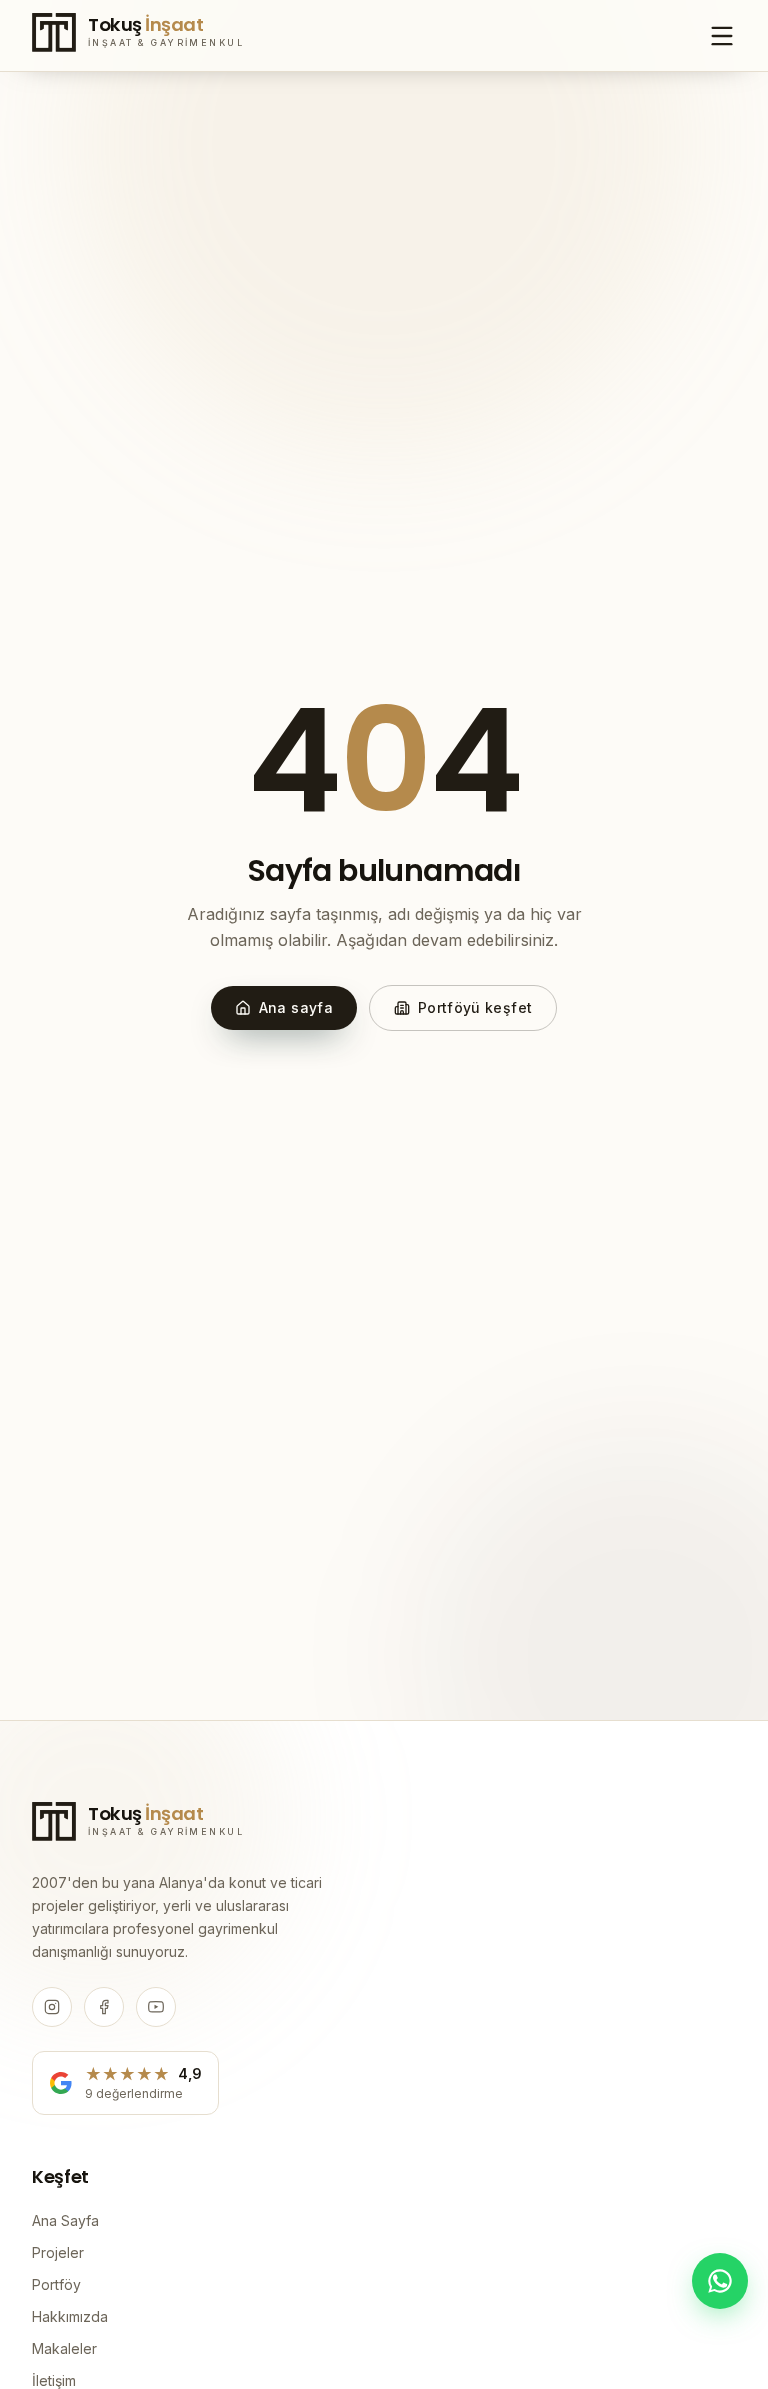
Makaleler (64, 2348)
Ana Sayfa (65, 2220)
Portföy (56, 2284)
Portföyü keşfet (475, 1007)
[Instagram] (52, 2007)
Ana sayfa (296, 1007)
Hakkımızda (70, 2316)
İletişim (54, 2380)
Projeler (58, 2252)
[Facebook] (104, 2007)
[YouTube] (156, 2007)
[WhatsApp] (720, 2281)
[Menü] (722, 36)
